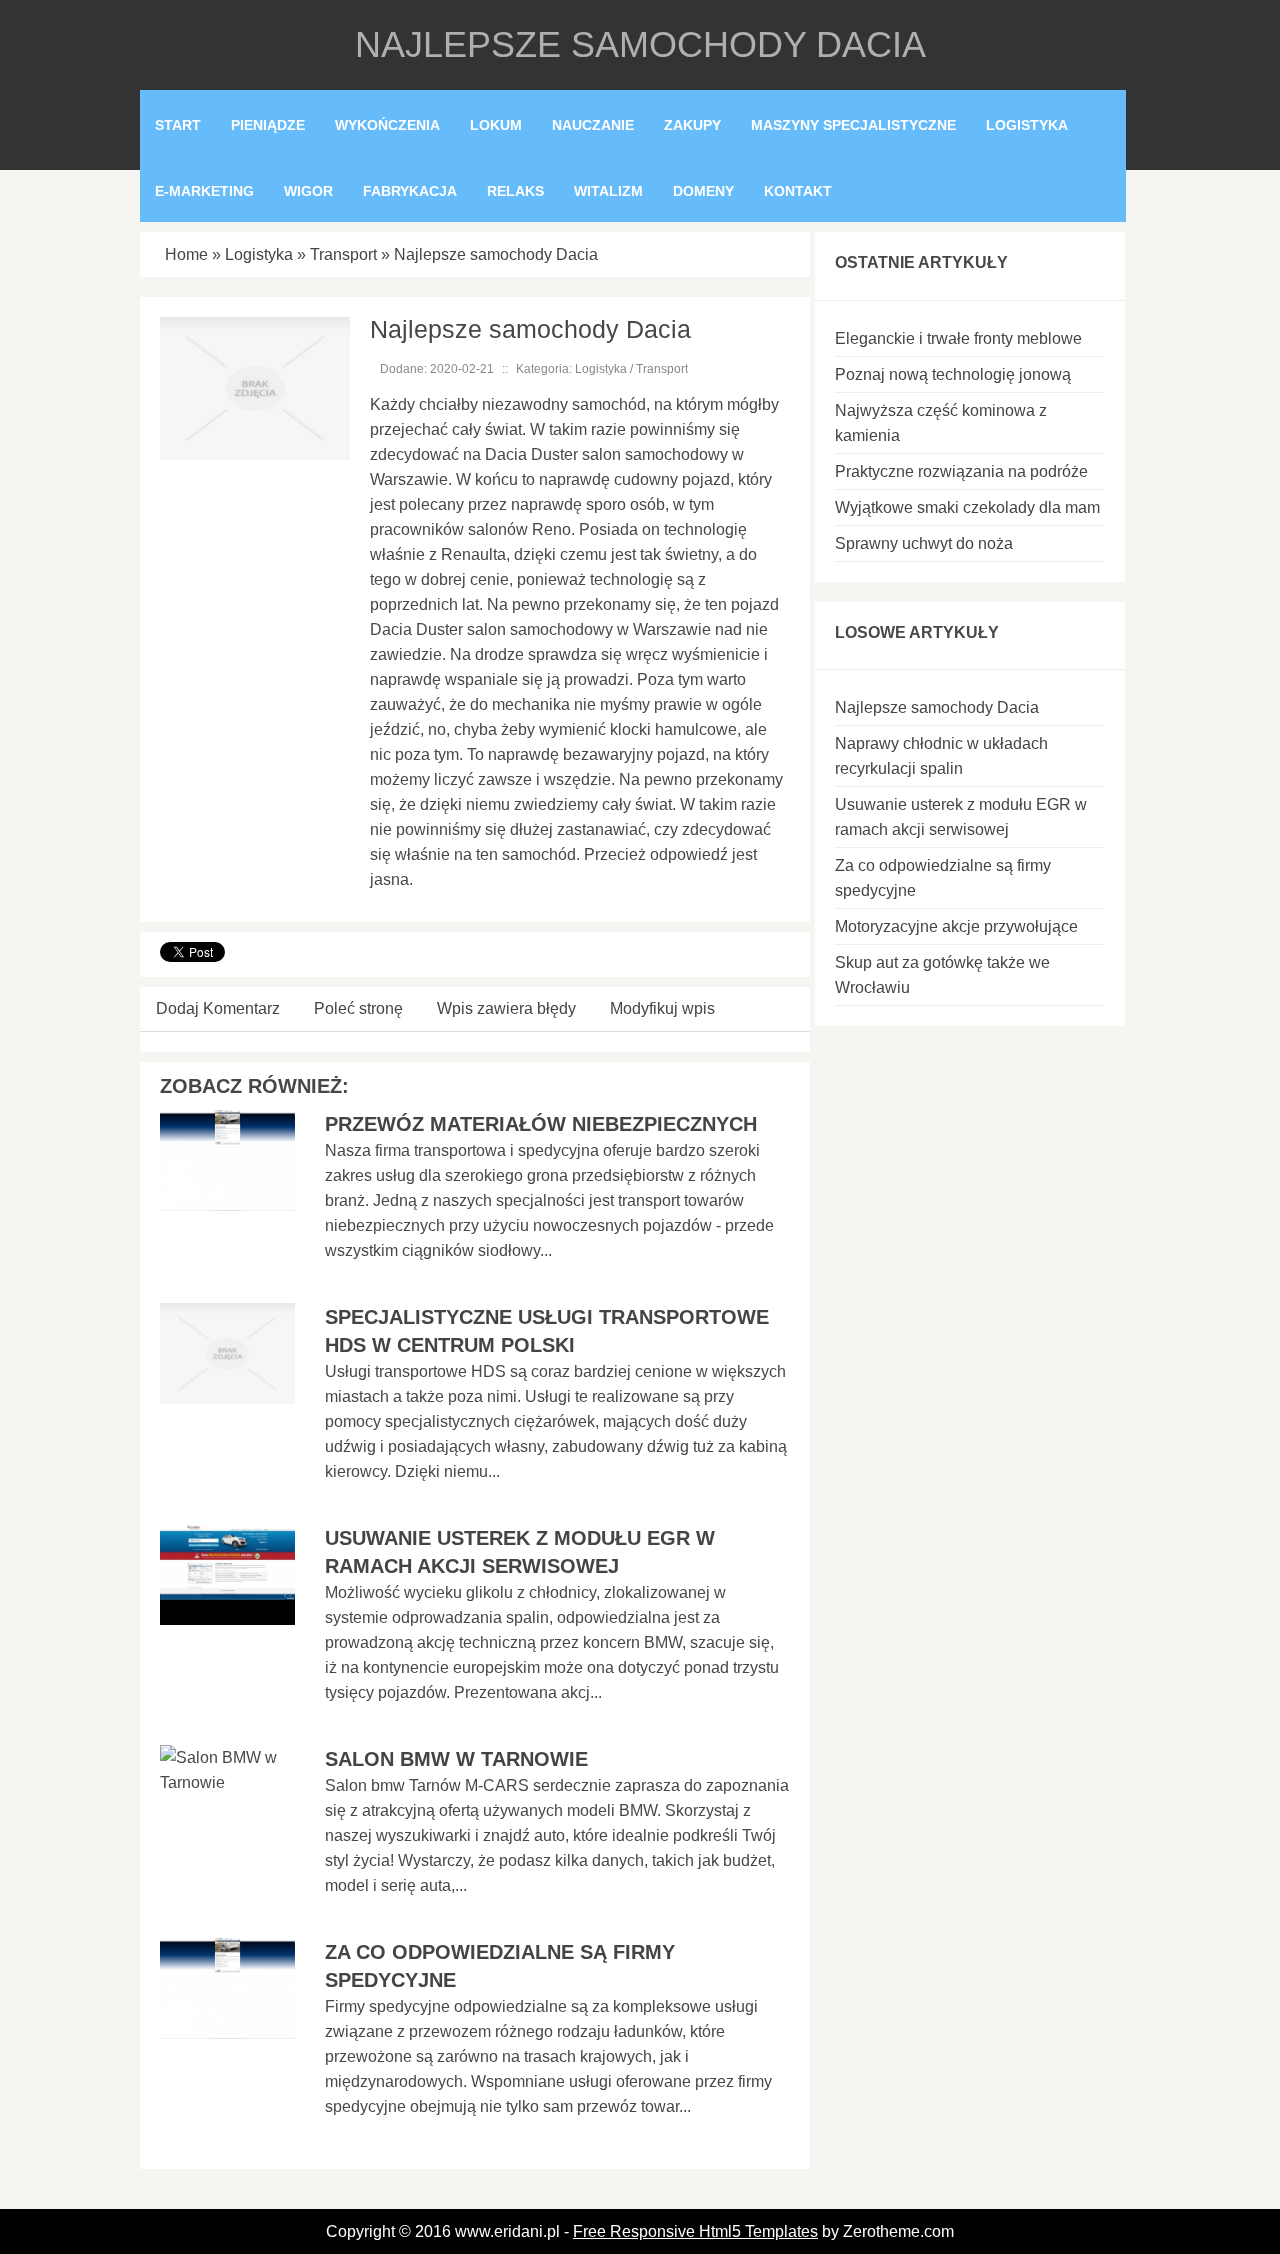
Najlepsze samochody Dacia (496, 254)
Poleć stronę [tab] (358, 1008)
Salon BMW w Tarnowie (456, 1759)
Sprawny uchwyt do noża (924, 543)
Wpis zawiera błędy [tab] (506, 1008)
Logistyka (259, 254)
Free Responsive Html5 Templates (695, 2231)
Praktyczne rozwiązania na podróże (961, 471)
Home (186, 254)
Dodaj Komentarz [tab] (218, 1008)
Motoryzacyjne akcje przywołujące (956, 926)
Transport (343, 254)
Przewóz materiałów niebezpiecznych (541, 1124)
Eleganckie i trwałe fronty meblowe (958, 338)
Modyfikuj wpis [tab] (662, 1008)
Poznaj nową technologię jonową (953, 374)
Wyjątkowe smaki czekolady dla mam (967, 507)
